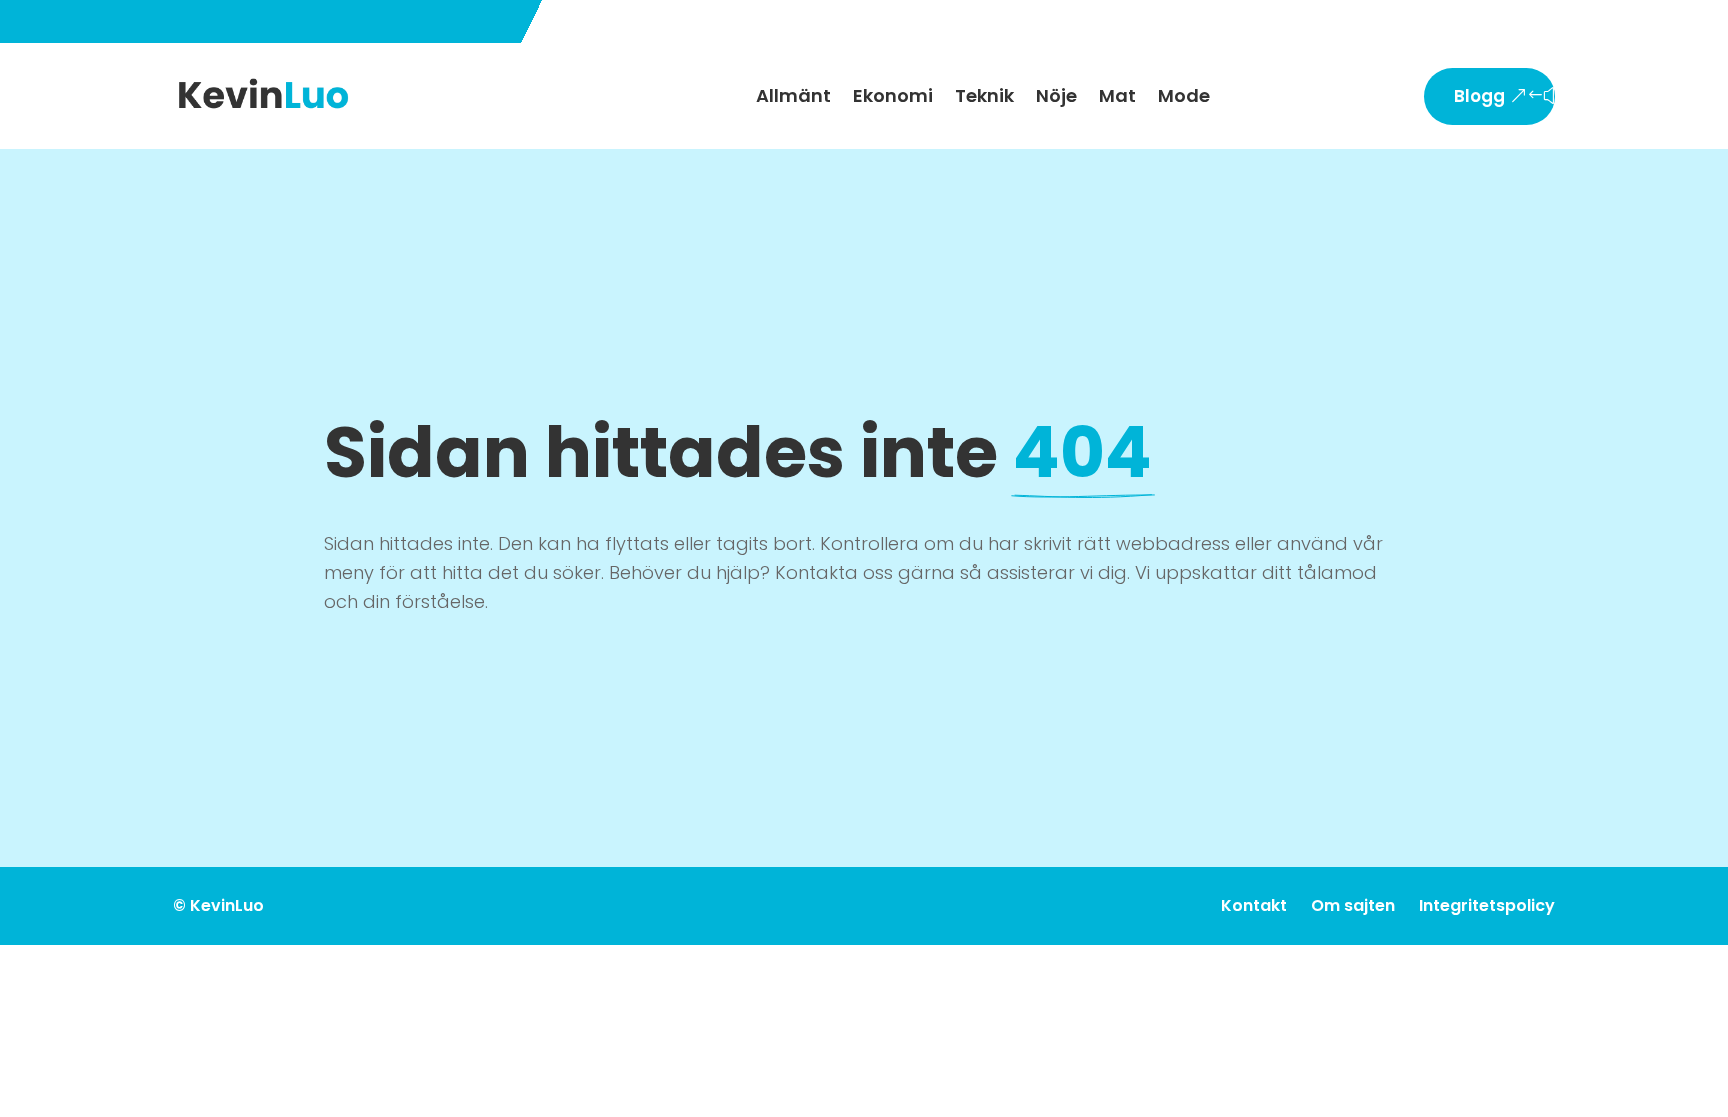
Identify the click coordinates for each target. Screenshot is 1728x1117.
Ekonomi (893, 95)
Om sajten (1353, 905)
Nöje (1056, 95)
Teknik (984, 95)
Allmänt (793, 95)
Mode (1184, 95)
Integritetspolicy (1487, 905)
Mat (1117, 95)
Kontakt (1254, 905)
